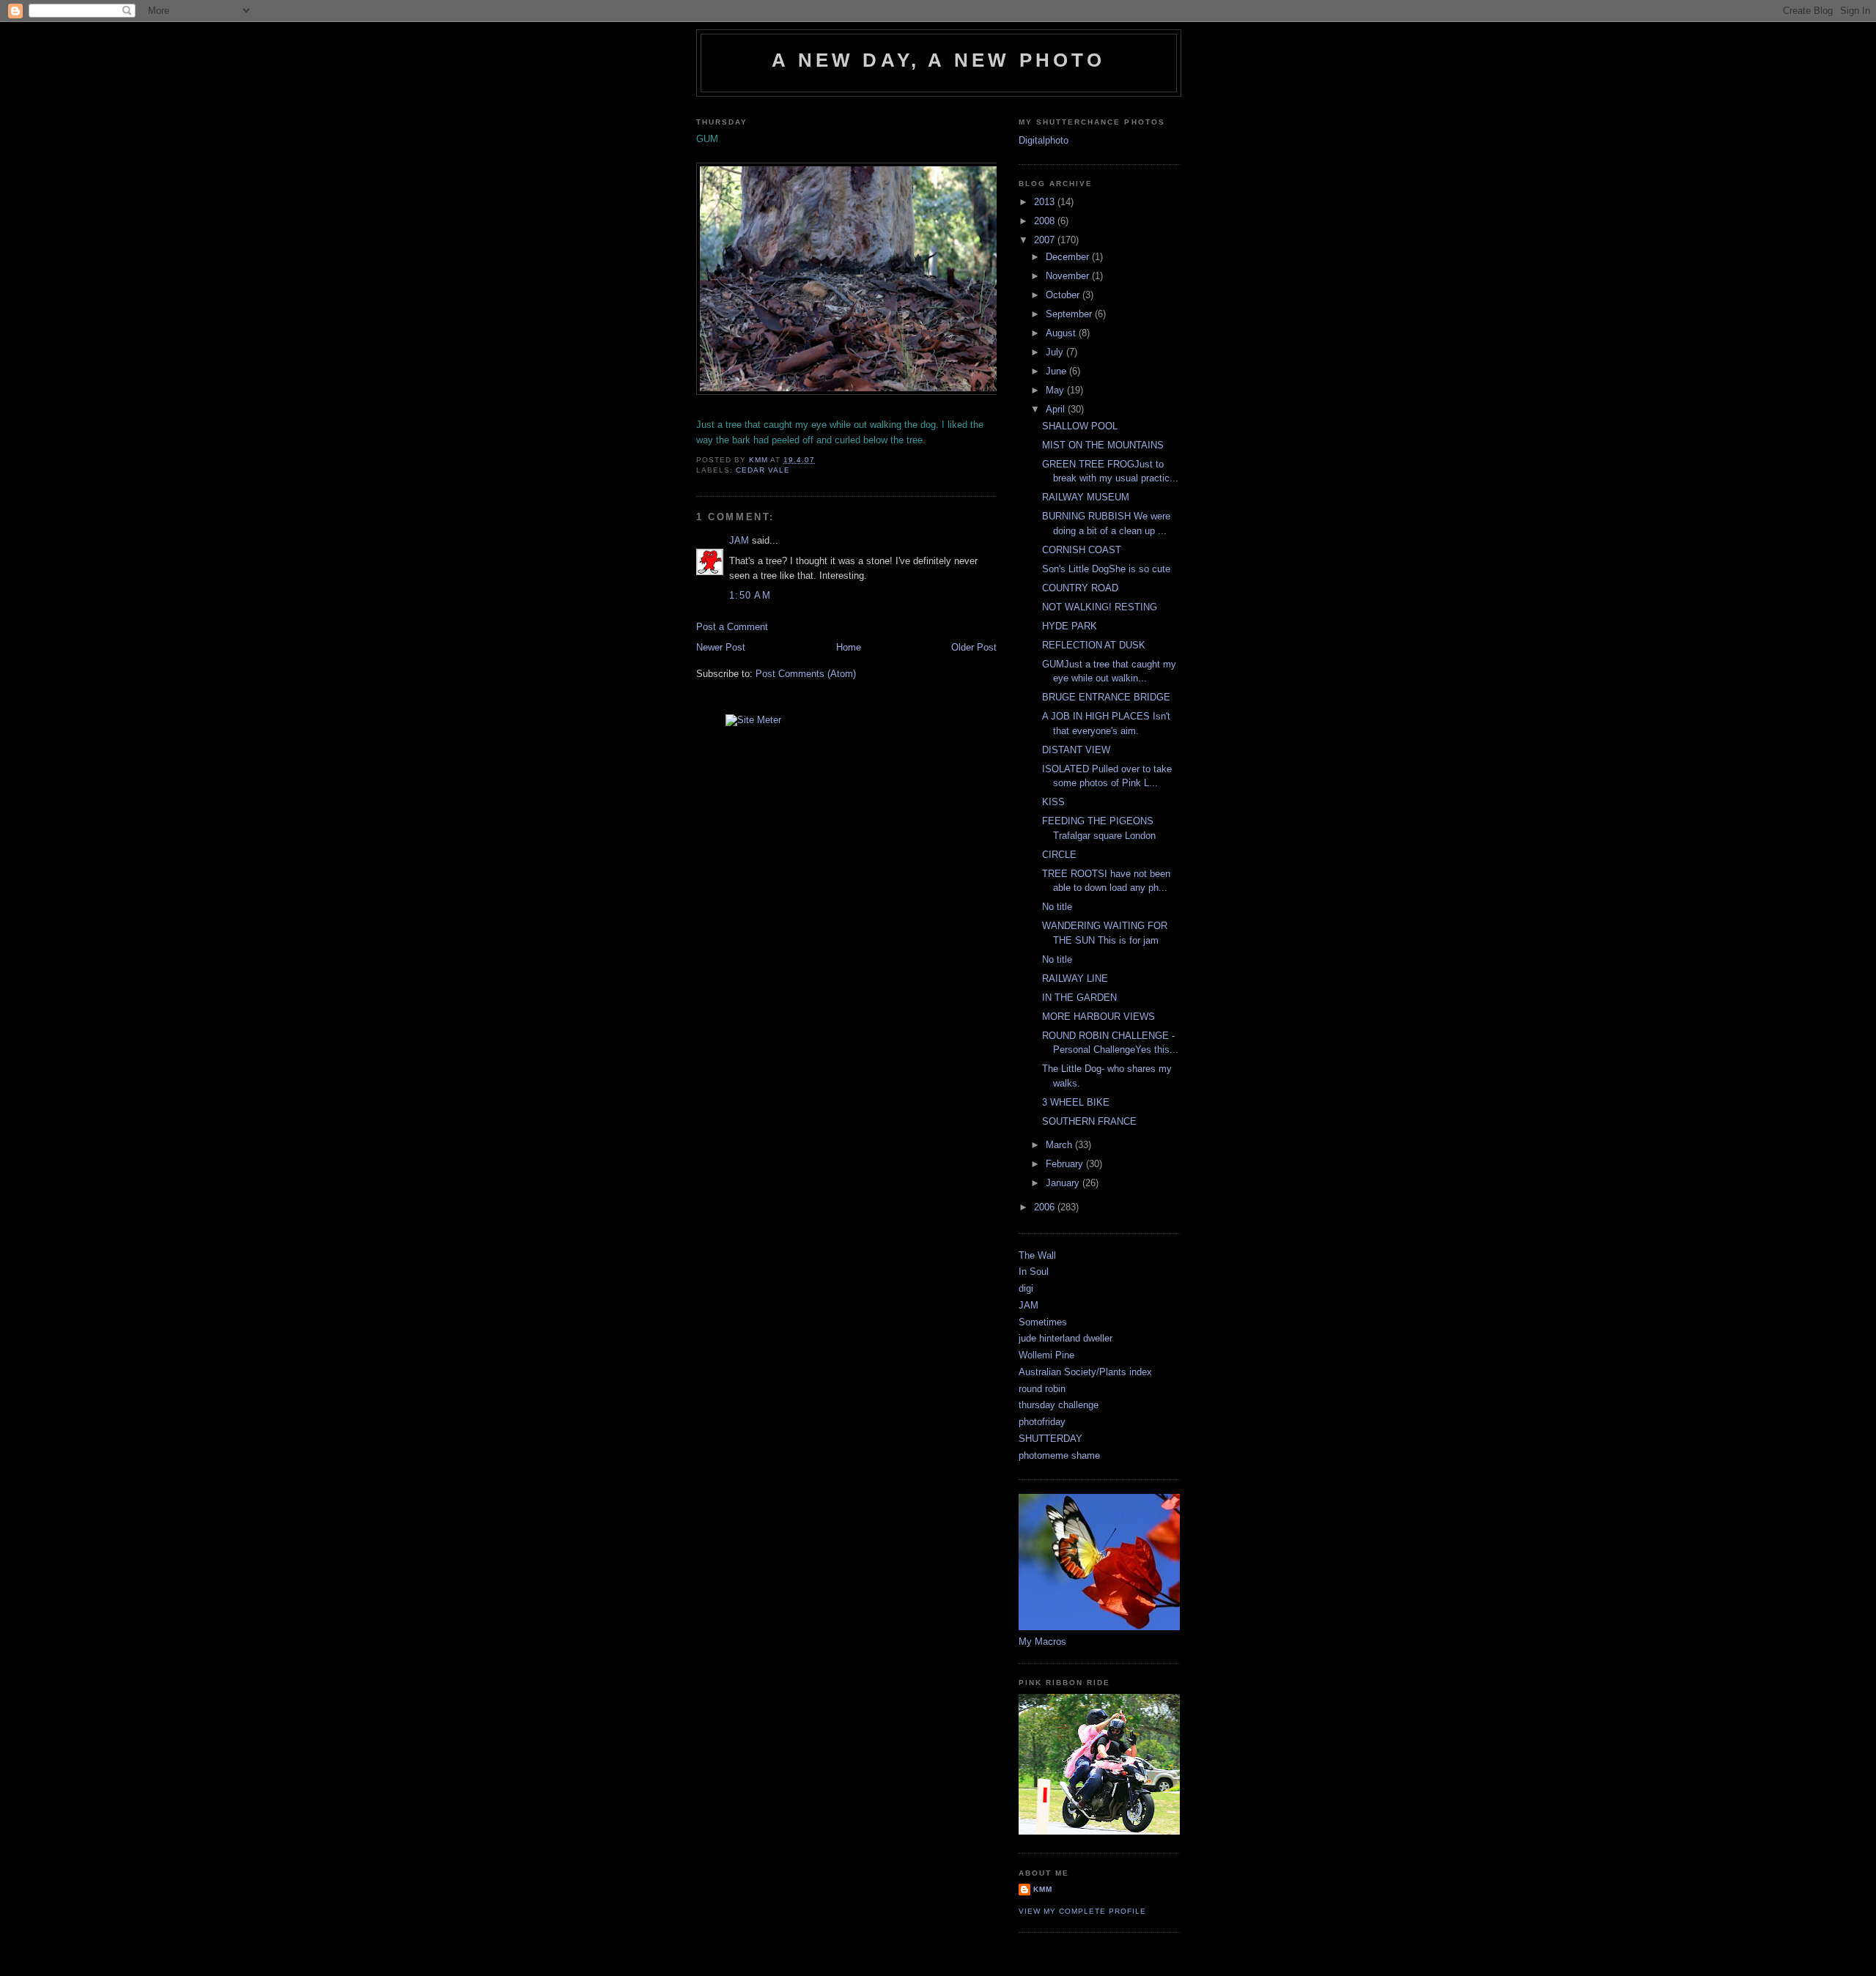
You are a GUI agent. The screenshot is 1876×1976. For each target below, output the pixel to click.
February (1066, 1164)
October (1064, 295)
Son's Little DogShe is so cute (1106, 569)
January (1064, 1183)
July (1056, 352)
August (1062, 333)
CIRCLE (1059, 855)
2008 (1046, 221)
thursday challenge (1059, 1405)
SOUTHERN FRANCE (1089, 1121)
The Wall (1037, 1255)
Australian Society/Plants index (1085, 1372)
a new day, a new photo (938, 60)
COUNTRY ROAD (1080, 588)
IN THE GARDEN (1079, 998)
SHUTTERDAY (1050, 1439)
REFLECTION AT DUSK (1094, 645)
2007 (1046, 240)
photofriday (1042, 1422)
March (1060, 1145)
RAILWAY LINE (1075, 978)
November (1069, 276)
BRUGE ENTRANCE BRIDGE (1106, 697)
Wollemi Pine (1046, 1355)
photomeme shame (1059, 1455)
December (1069, 257)
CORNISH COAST (1082, 550)
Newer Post (721, 647)
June (1057, 371)
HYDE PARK (1070, 626)
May (1056, 390)
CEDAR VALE (763, 470)
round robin (1042, 1389)
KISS (1053, 802)
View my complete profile (1082, 1911)
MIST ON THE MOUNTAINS (1103, 445)
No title (1057, 907)
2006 (1046, 1207)
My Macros (1042, 1642)
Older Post (974, 647)
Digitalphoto (1044, 140)
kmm (1043, 1889)
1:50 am (750, 595)
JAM (739, 540)
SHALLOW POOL (1080, 426)
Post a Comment (732, 627)
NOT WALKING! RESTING (1100, 607)
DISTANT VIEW (1076, 750)
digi (1026, 1288)
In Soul (1034, 1272)
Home (849, 647)
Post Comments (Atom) (806, 674)
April (1057, 409)
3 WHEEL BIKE (1076, 1102)
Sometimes (1043, 1322)
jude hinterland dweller (1066, 1338)
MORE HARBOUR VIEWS (1098, 1017)
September (1070, 314)
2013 (1046, 202)
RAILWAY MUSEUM (1086, 497)
